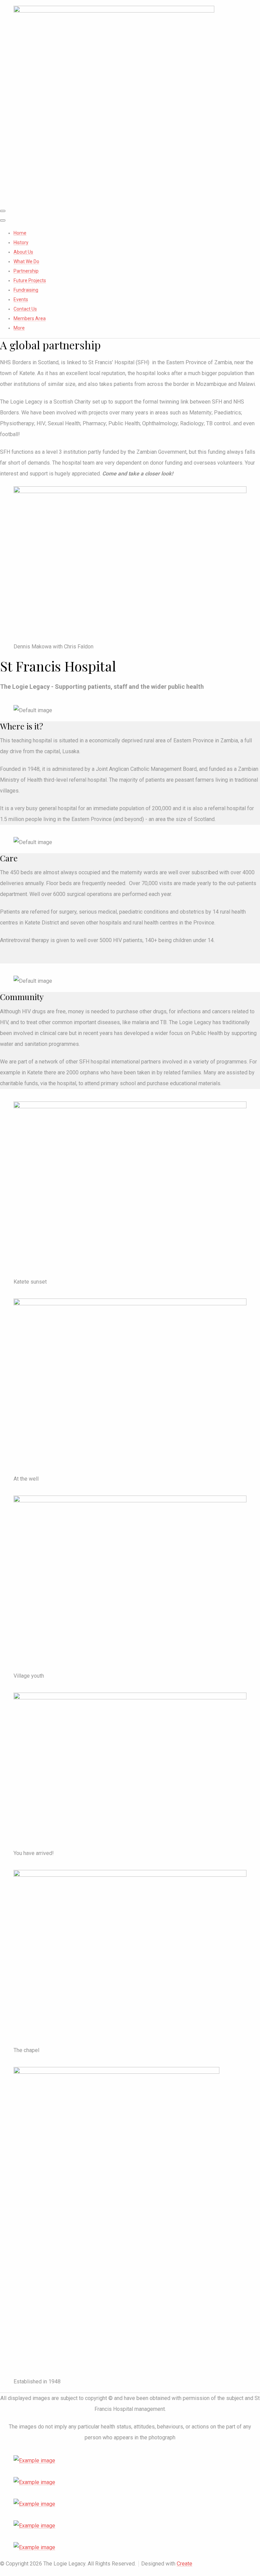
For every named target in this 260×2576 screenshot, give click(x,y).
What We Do (26, 261)
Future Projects (30, 280)
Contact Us (25, 309)
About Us (23, 252)
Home (20, 233)
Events (21, 299)
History (21, 242)
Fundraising (26, 290)
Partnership (26, 271)
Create (185, 2564)
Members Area (30, 318)
